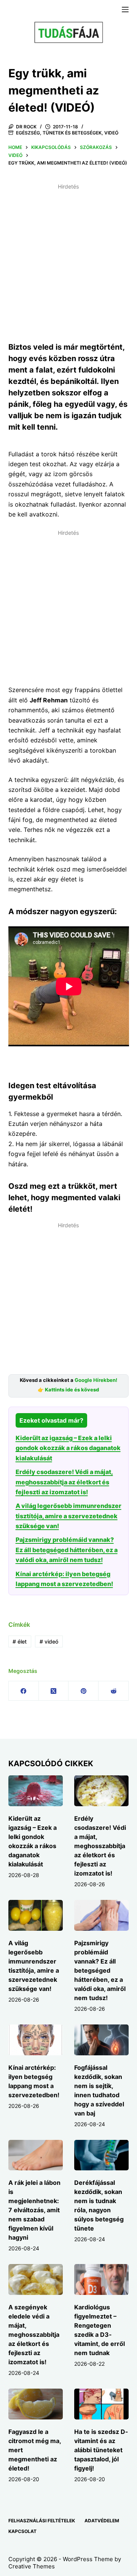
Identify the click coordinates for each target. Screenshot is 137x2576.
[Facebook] (24, 1691)
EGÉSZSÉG (28, 133)
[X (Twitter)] (54, 1691)
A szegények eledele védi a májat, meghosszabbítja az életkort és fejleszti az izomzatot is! (34, 2335)
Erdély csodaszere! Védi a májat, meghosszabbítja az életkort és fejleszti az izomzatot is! (64, 1482)
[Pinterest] (84, 1691)
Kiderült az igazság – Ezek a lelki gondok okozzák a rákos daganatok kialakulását (68, 1448)
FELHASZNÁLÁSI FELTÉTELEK (42, 2521)
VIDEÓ (111, 133)
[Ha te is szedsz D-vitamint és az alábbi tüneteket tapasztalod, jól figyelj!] (101, 2404)
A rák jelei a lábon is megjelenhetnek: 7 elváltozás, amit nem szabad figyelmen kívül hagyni (34, 2210)
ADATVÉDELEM (102, 2521)
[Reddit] (114, 1691)
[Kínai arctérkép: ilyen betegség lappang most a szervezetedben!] (36, 2040)
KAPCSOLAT (22, 2531)
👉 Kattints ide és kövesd (68, 1390)
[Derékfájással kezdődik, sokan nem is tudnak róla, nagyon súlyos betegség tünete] (101, 2155)
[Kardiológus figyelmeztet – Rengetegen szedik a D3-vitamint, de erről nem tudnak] (101, 2279)
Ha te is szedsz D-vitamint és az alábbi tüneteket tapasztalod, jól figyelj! (101, 2450)
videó (49, 1641)
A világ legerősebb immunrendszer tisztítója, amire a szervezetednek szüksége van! (68, 1516)
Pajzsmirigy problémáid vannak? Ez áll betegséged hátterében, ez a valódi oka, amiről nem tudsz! (67, 1550)
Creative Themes (32, 2566)
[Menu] (125, 10)
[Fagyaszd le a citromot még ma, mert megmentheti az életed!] (36, 2404)
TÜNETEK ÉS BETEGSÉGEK (72, 133)
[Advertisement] (68, 261)
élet (20, 1641)
